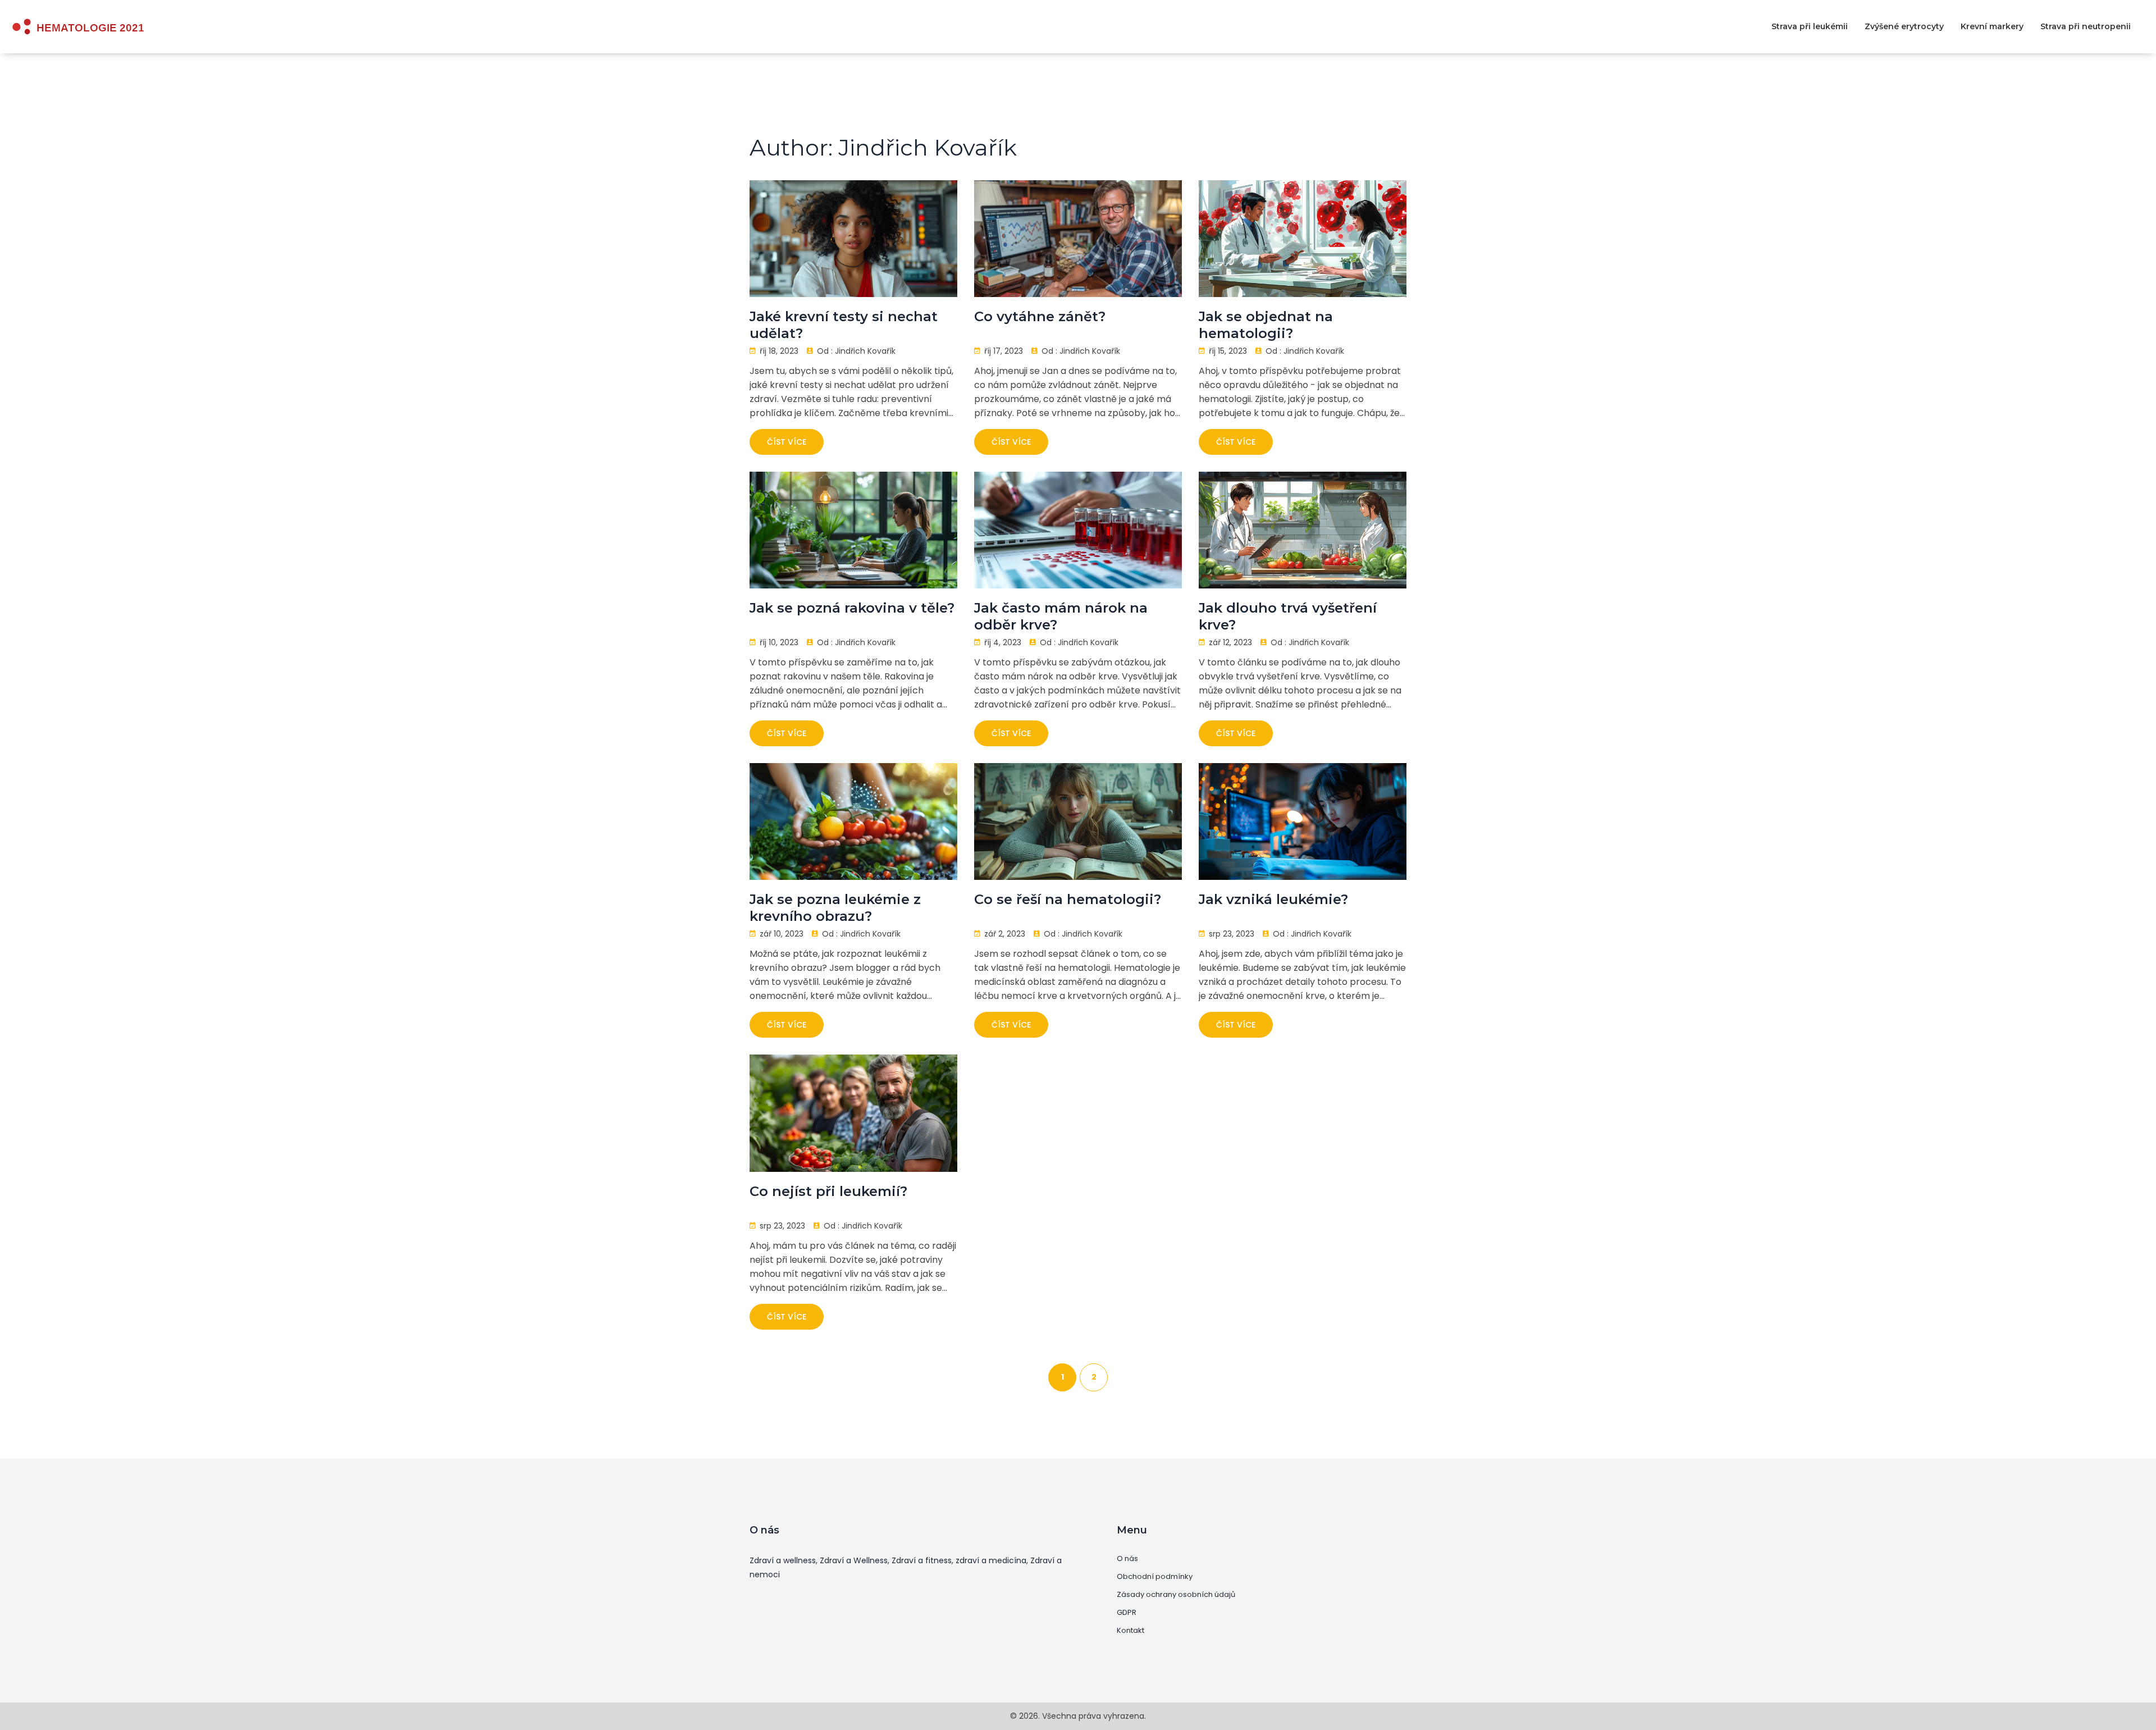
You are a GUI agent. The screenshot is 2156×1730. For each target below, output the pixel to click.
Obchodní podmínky (1155, 1577)
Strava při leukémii (1810, 26)
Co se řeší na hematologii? (1068, 899)
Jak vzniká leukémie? (1273, 899)
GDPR (1127, 1613)
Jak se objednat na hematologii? (1266, 325)
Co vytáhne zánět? (1040, 316)
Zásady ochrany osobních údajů (1176, 1595)
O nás (1127, 1559)
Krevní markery (1992, 26)
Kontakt (1130, 1631)
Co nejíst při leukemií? (828, 1191)
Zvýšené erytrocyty (1904, 26)
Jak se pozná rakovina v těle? (852, 608)
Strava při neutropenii (2086, 26)
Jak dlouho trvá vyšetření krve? (1288, 616)
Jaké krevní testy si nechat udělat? (844, 325)
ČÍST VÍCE (787, 442)
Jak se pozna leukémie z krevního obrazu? (835, 908)
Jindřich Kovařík (865, 351)
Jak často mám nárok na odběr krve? (1061, 616)
